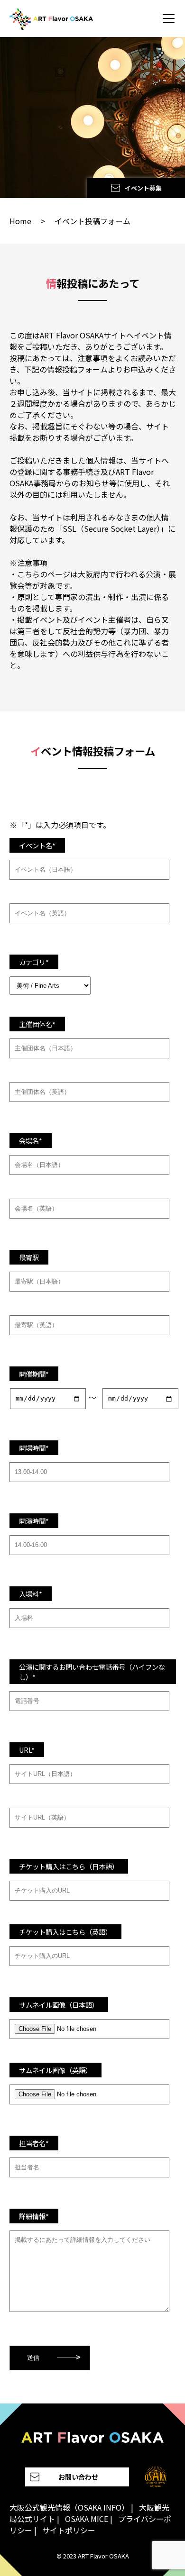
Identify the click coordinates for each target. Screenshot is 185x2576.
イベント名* (37, 845)
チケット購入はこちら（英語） (65, 1932)
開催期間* (34, 1374)
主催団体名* (37, 1024)
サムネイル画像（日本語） (59, 2005)
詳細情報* (34, 2216)
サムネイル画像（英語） (55, 2070)
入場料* (31, 1594)
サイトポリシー (69, 2530)
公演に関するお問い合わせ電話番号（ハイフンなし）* (92, 1672)
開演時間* (34, 1521)
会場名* (31, 1141)
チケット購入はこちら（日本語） (69, 1866)
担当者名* (34, 2143)
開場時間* (34, 1448)
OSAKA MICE (87, 2519)
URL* (27, 1750)
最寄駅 (29, 1257)
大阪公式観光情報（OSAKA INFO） (69, 2507)
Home (20, 221)
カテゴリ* (34, 962)
